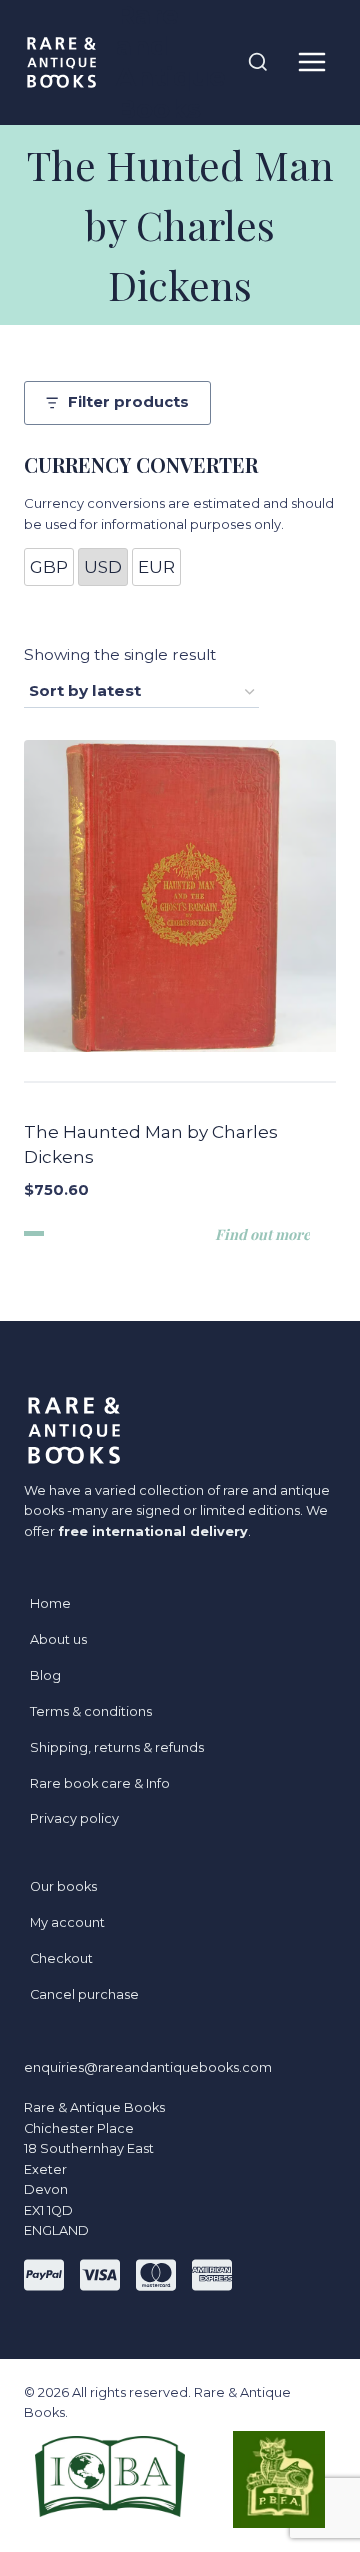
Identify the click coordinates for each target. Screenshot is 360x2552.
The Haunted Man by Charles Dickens (151, 1145)
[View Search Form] (258, 63)
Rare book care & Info (100, 1783)
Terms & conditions (91, 1711)
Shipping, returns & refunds (117, 1747)
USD (103, 567)
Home (50, 1603)
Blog (45, 1675)
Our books (63, 1886)
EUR (156, 567)
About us (58, 1639)
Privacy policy (74, 1818)
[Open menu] (311, 62)
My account (67, 1922)
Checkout (61, 1958)
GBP (49, 567)
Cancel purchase (84, 1994)
